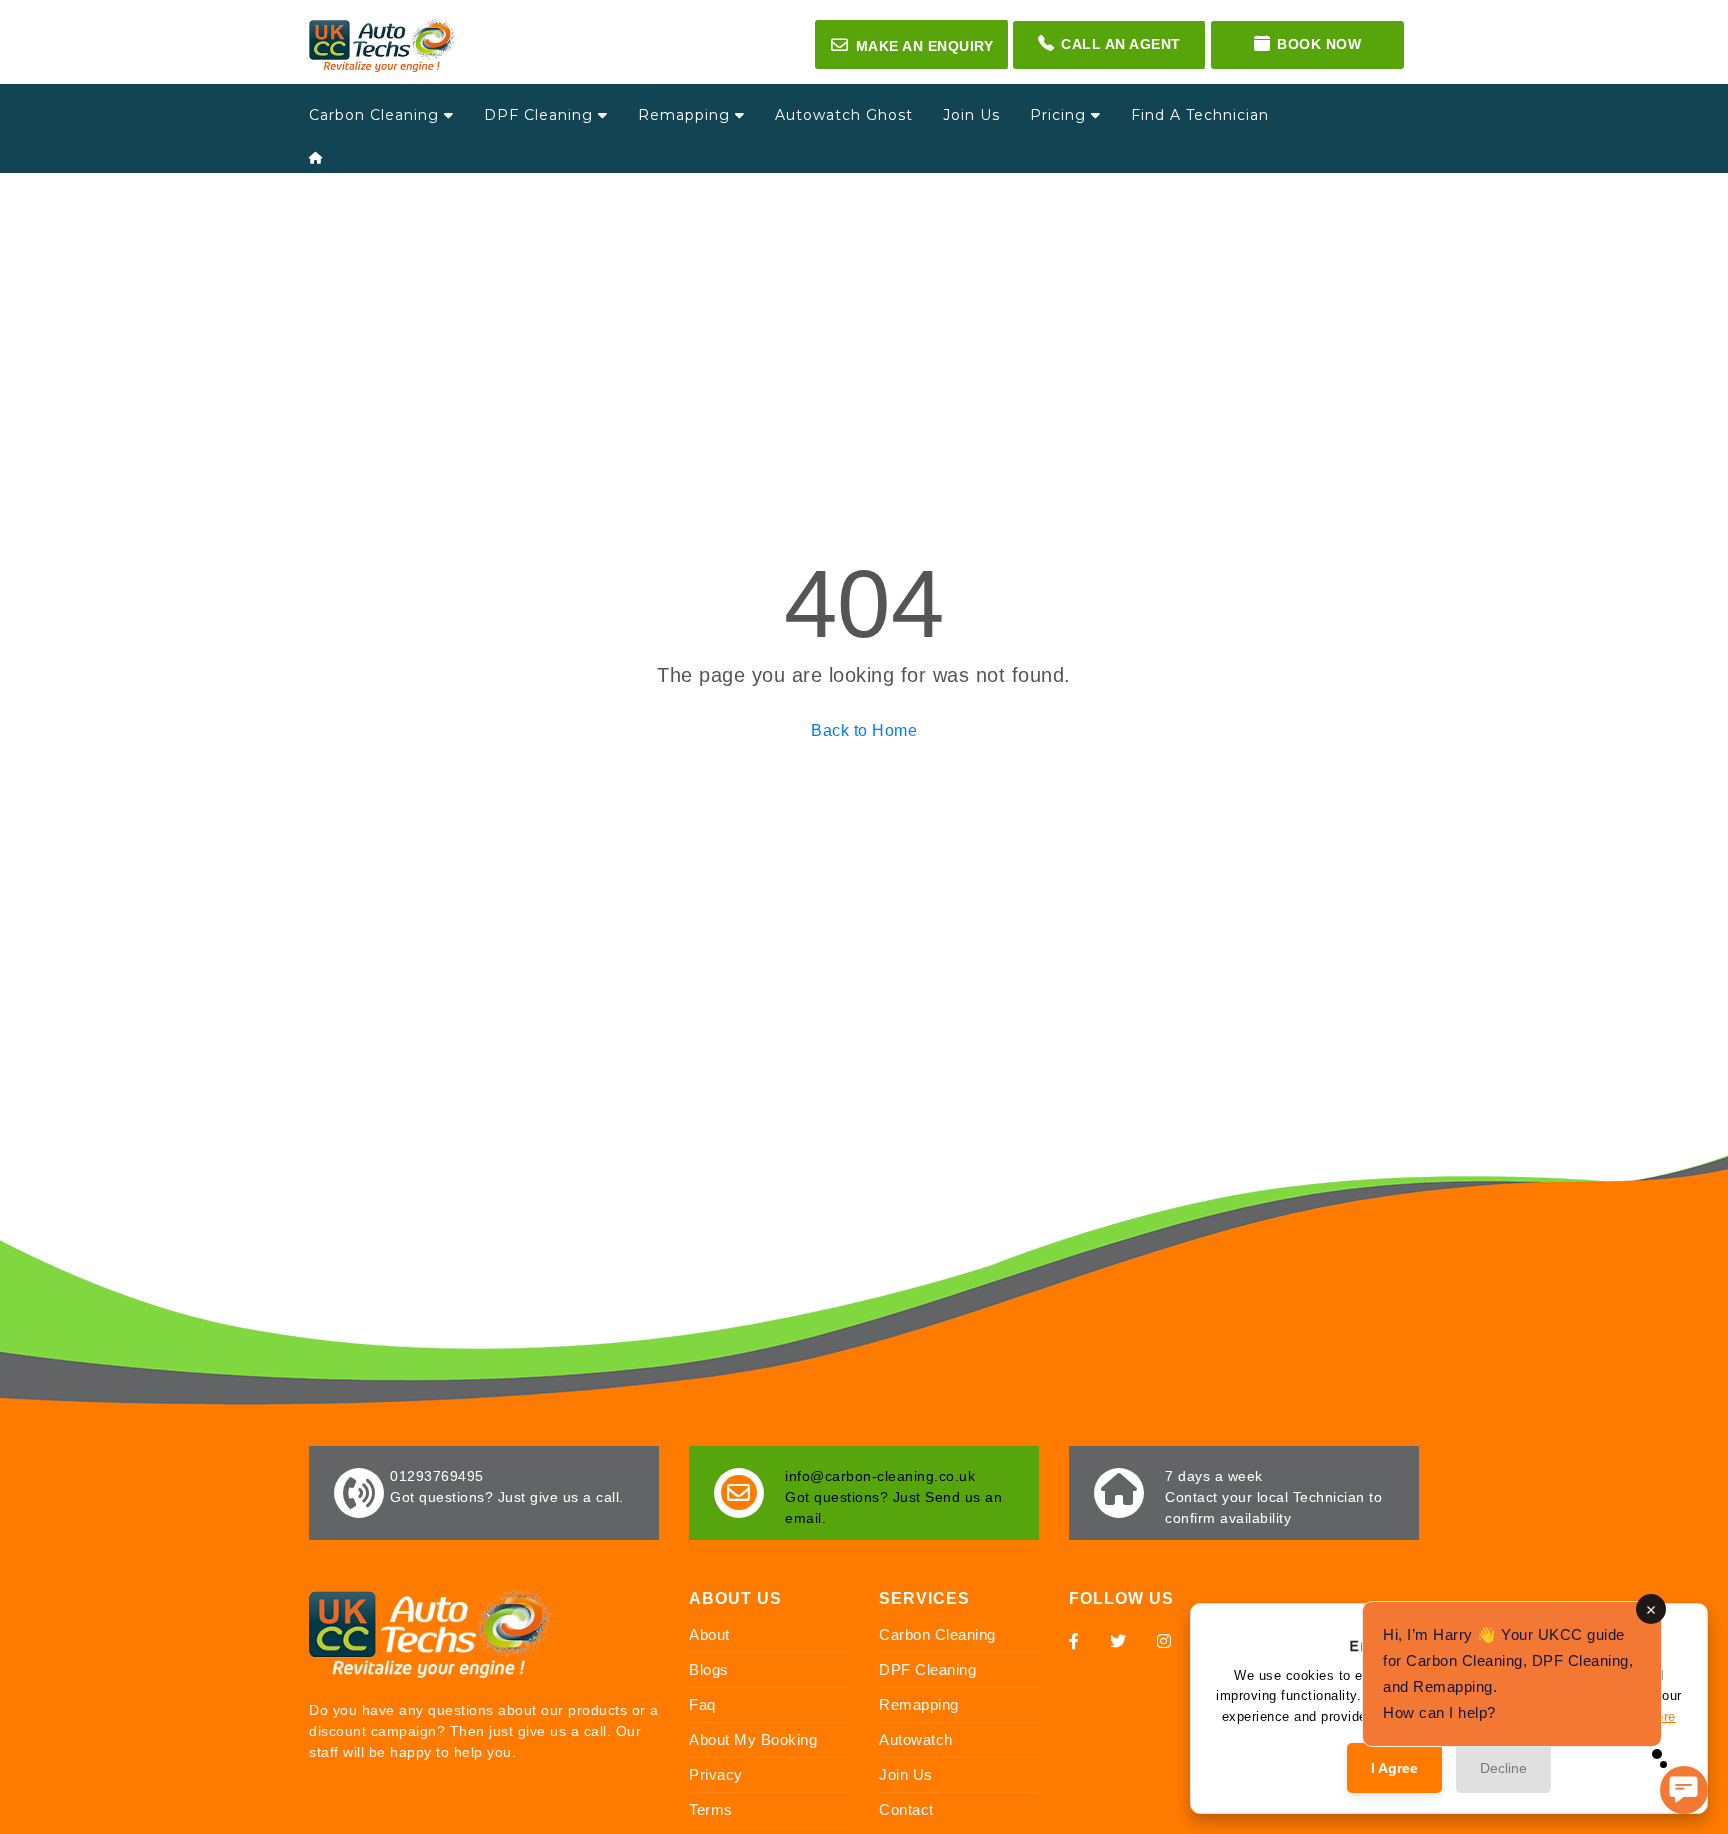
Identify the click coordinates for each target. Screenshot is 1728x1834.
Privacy (716, 1774)
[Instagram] (1164, 1641)
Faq (702, 1704)
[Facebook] (1074, 1641)
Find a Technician (1200, 115)
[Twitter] (1118, 1641)
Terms (711, 1809)
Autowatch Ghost (844, 115)
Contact (906, 1809)
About (709, 1634)
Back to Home (864, 730)
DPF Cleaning (541, 115)
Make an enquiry (912, 45)
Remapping (686, 115)
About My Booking (753, 1739)
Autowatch (916, 1739)
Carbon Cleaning (376, 115)
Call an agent (1121, 44)
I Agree (1394, 1768)
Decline (1503, 1768)
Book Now (1319, 44)
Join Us (971, 115)
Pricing (1060, 115)
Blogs (709, 1669)
